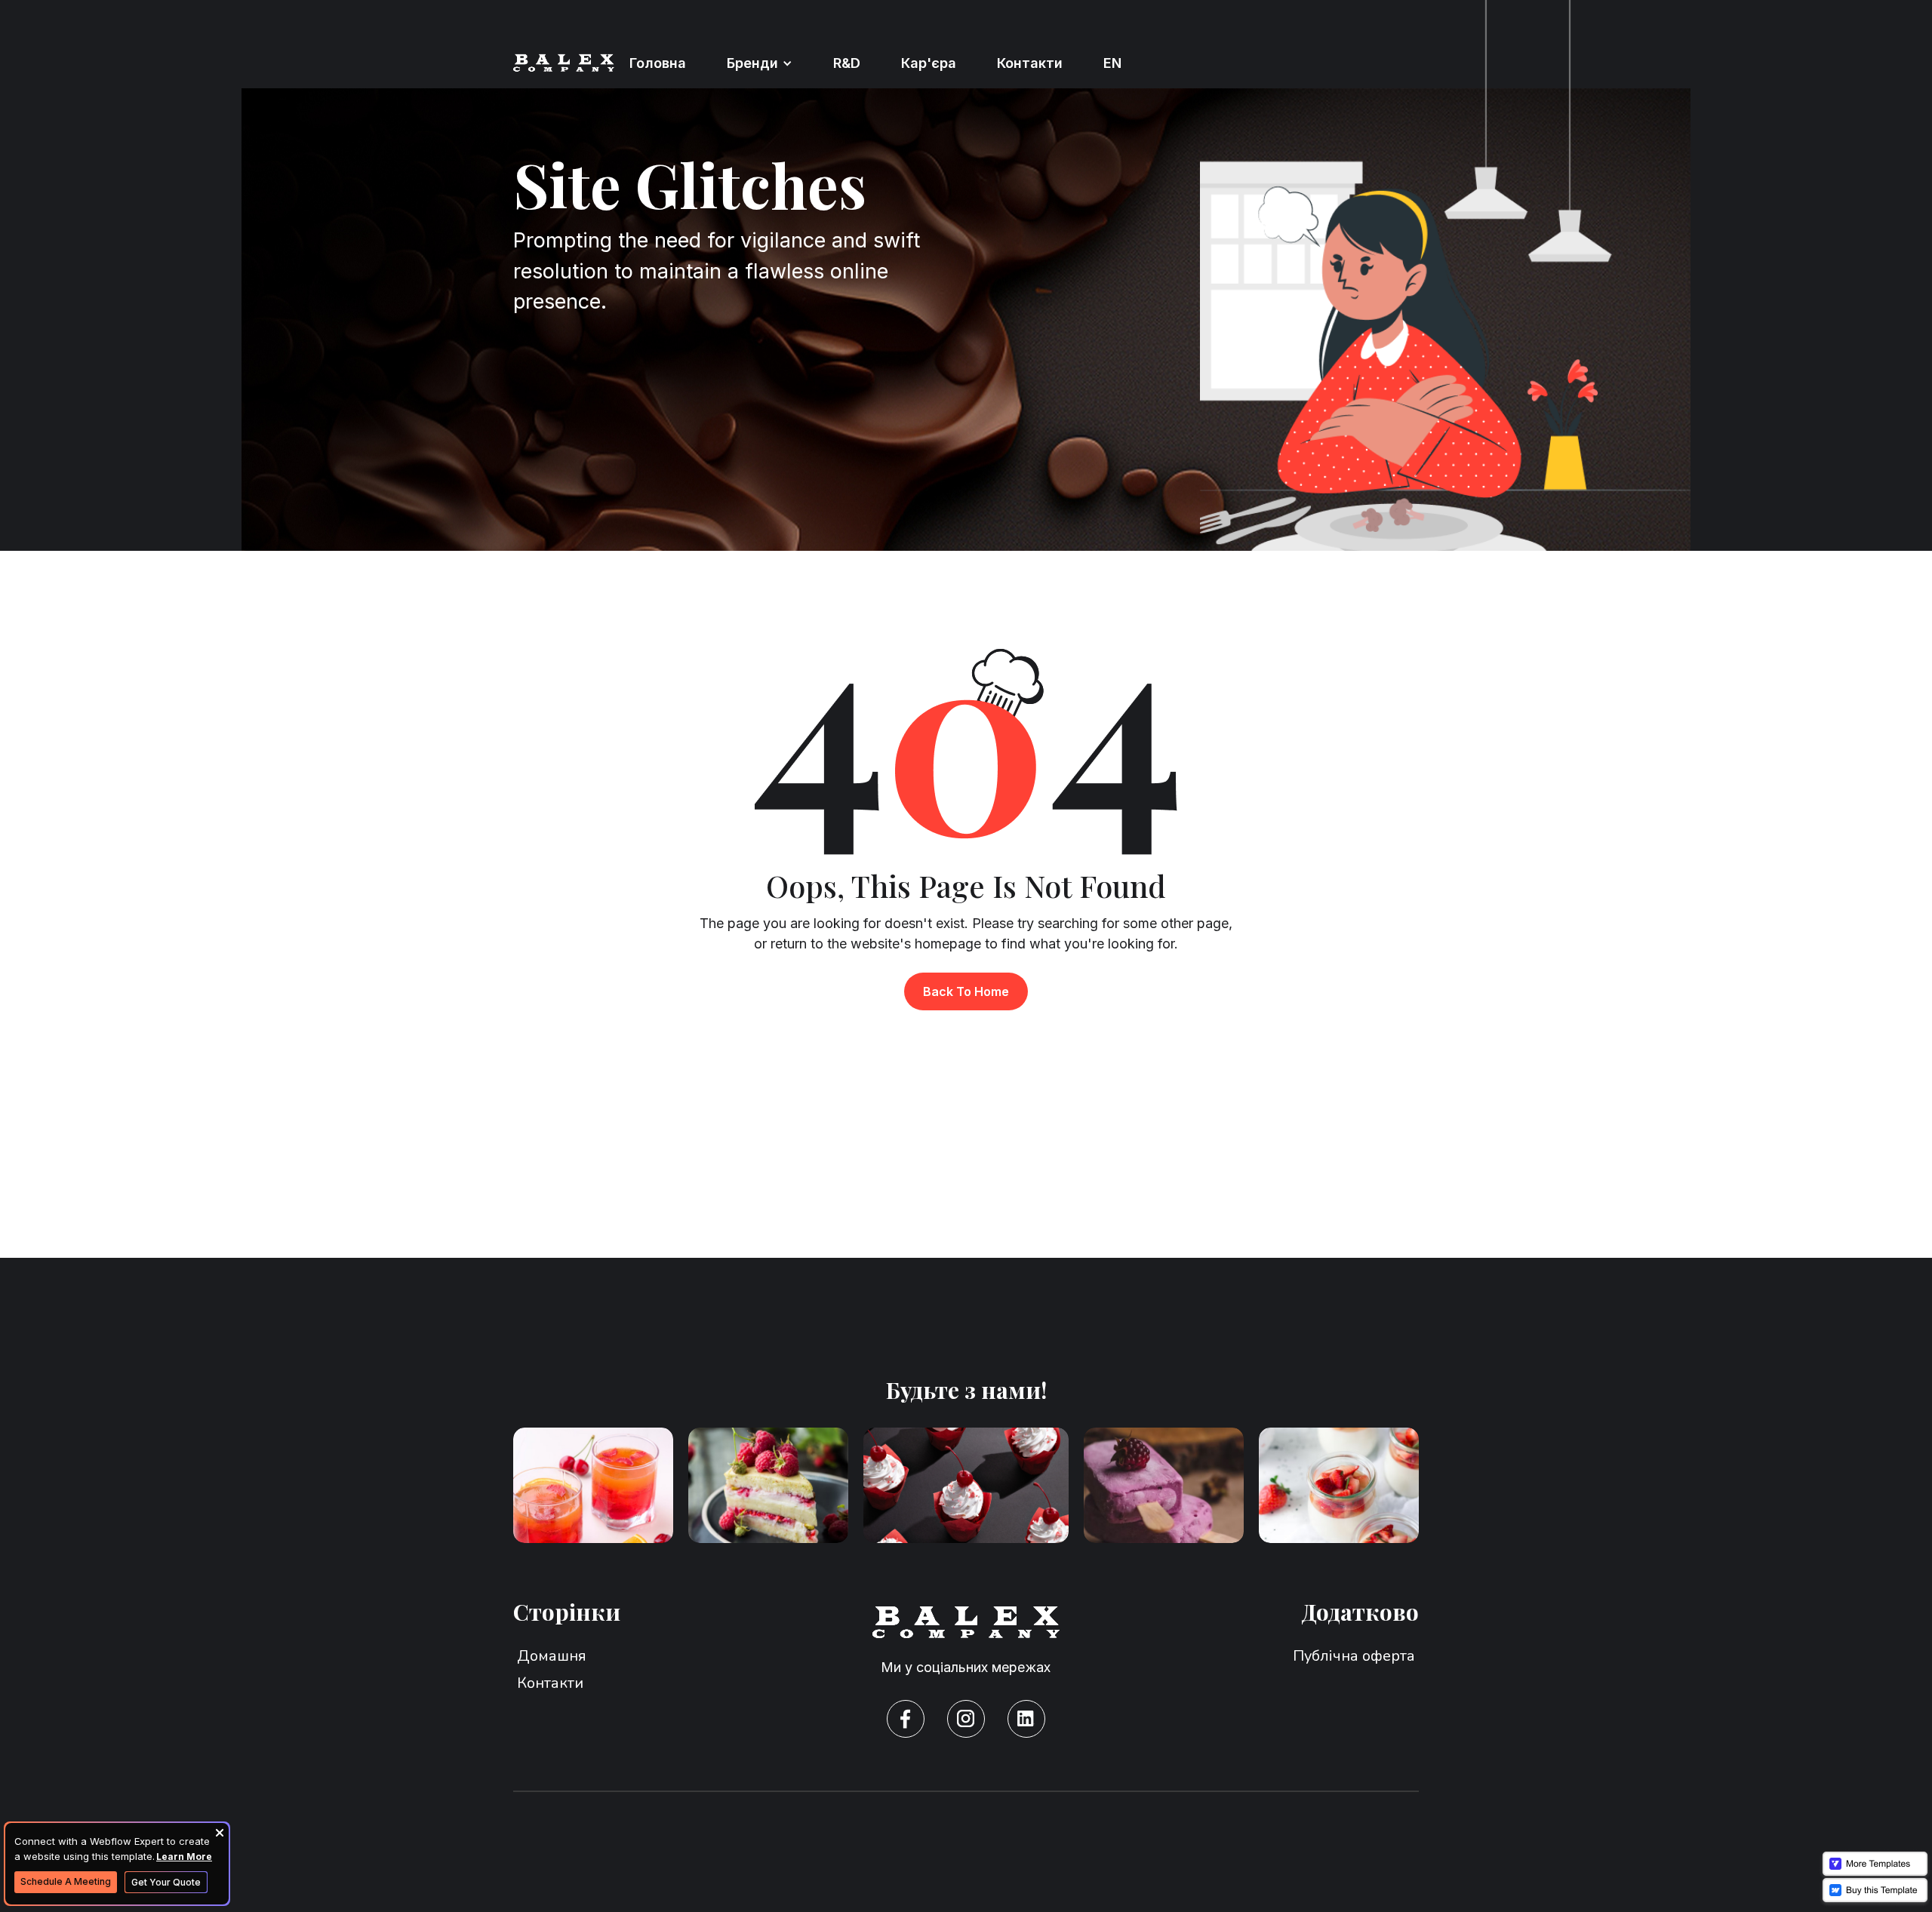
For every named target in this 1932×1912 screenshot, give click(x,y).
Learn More (184, 1857)
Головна (658, 63)
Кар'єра (929, 63)
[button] (760, 63)
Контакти (1030, 63)
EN (1112, 63)
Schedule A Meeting (66, 1881)
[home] (564, 63)
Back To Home (966, 991)
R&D (847, 63)
